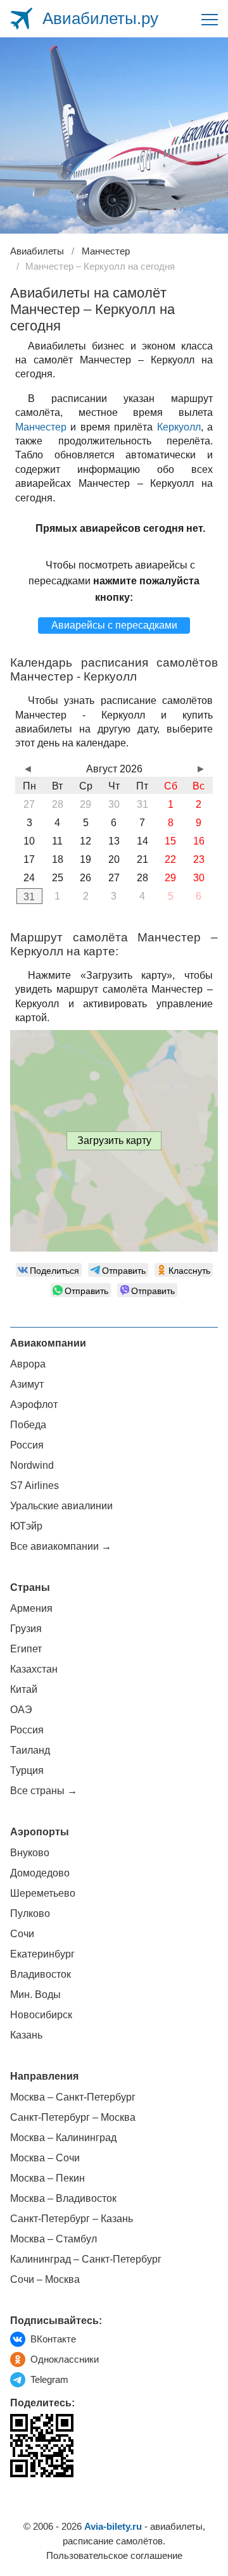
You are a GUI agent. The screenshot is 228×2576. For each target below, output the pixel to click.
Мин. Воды (35, 1995)
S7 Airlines (35, 1486)
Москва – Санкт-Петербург (73, 2097)
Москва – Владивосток (63, 2198)
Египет (26, 1649)
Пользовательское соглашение (114, 2555)
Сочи (22, 1934)
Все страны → (44, 1791)
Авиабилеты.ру (100, 18)
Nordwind (32, 1465)
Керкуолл (179, 427)
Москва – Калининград (63, 2138)
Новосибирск (41, 2015)
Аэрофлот (34, 1404)
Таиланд (30, 1750)
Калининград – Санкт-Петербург (86, 2259)
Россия (27, 1445)
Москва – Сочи (45, 2158)
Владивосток (41, 1974)
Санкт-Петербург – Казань (72, 2219)
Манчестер (41, 427)
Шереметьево (43, 1893)
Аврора (28, 1364)
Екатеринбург (42, 1954)
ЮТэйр (26, 1526)
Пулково (30, 1913)
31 (29, 897)
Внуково (30, 1853)
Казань (26, 2035)
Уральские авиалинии (61, 1506)
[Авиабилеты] (21, 19)
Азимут (27, 1384)
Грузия (26, 1629)
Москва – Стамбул (54, 2239)
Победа (28, 1425)
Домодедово (40, 1873)
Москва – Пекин (47, 2178)
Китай (24, 1689)
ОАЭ (21, 1710)
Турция (27, 1770)
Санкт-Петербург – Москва (73, 2117)
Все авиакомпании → (61, 1546)
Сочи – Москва (45, 2279)
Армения (31, 1608)
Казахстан (34, 1669)
